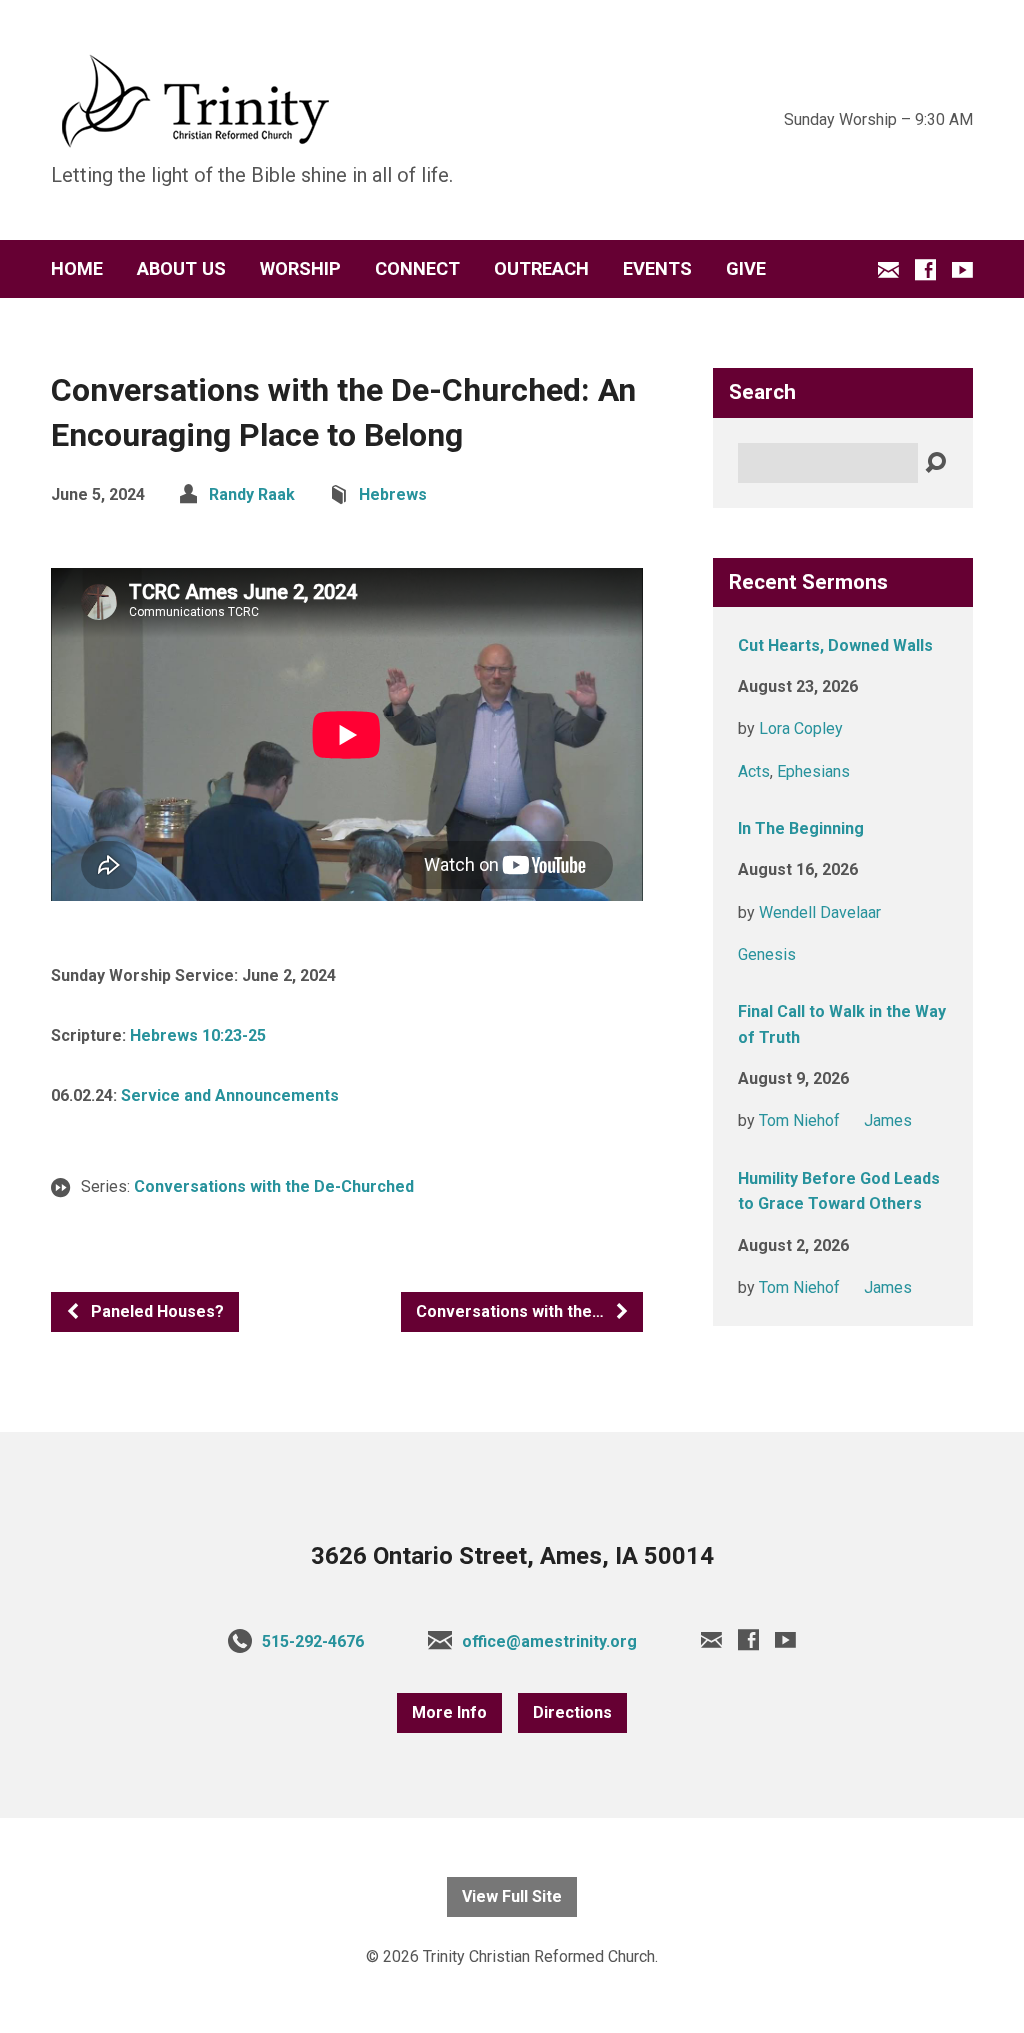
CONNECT (417, 269)
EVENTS (657, 269)
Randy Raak (252, 494)
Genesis (767, 954)
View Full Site (512, 1896)
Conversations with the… (512, 1311)
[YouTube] (962, 269)
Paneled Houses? (155, 1311)
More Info (449, 1712)
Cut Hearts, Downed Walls (835, 645)
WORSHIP (300, 269)
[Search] (935, 463)
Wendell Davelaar (820, 912)
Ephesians (813, 771)
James (888, 1120)
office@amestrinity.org (549, 1641)
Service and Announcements (230, 1095)
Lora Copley (801, 728)
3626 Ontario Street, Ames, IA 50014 (512, 1556)
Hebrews (393, 494)
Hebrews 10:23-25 (198, 1035)
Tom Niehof (799, 1120)
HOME (77, 269)
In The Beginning (801, 828)
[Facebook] (925, 269)
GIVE (746, 269)
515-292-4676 (313, 1641)
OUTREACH (541, 269)
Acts (754, 771)
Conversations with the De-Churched (274, 1186)
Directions (572, 1712)
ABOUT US (181, 269)
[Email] (888, 269)
